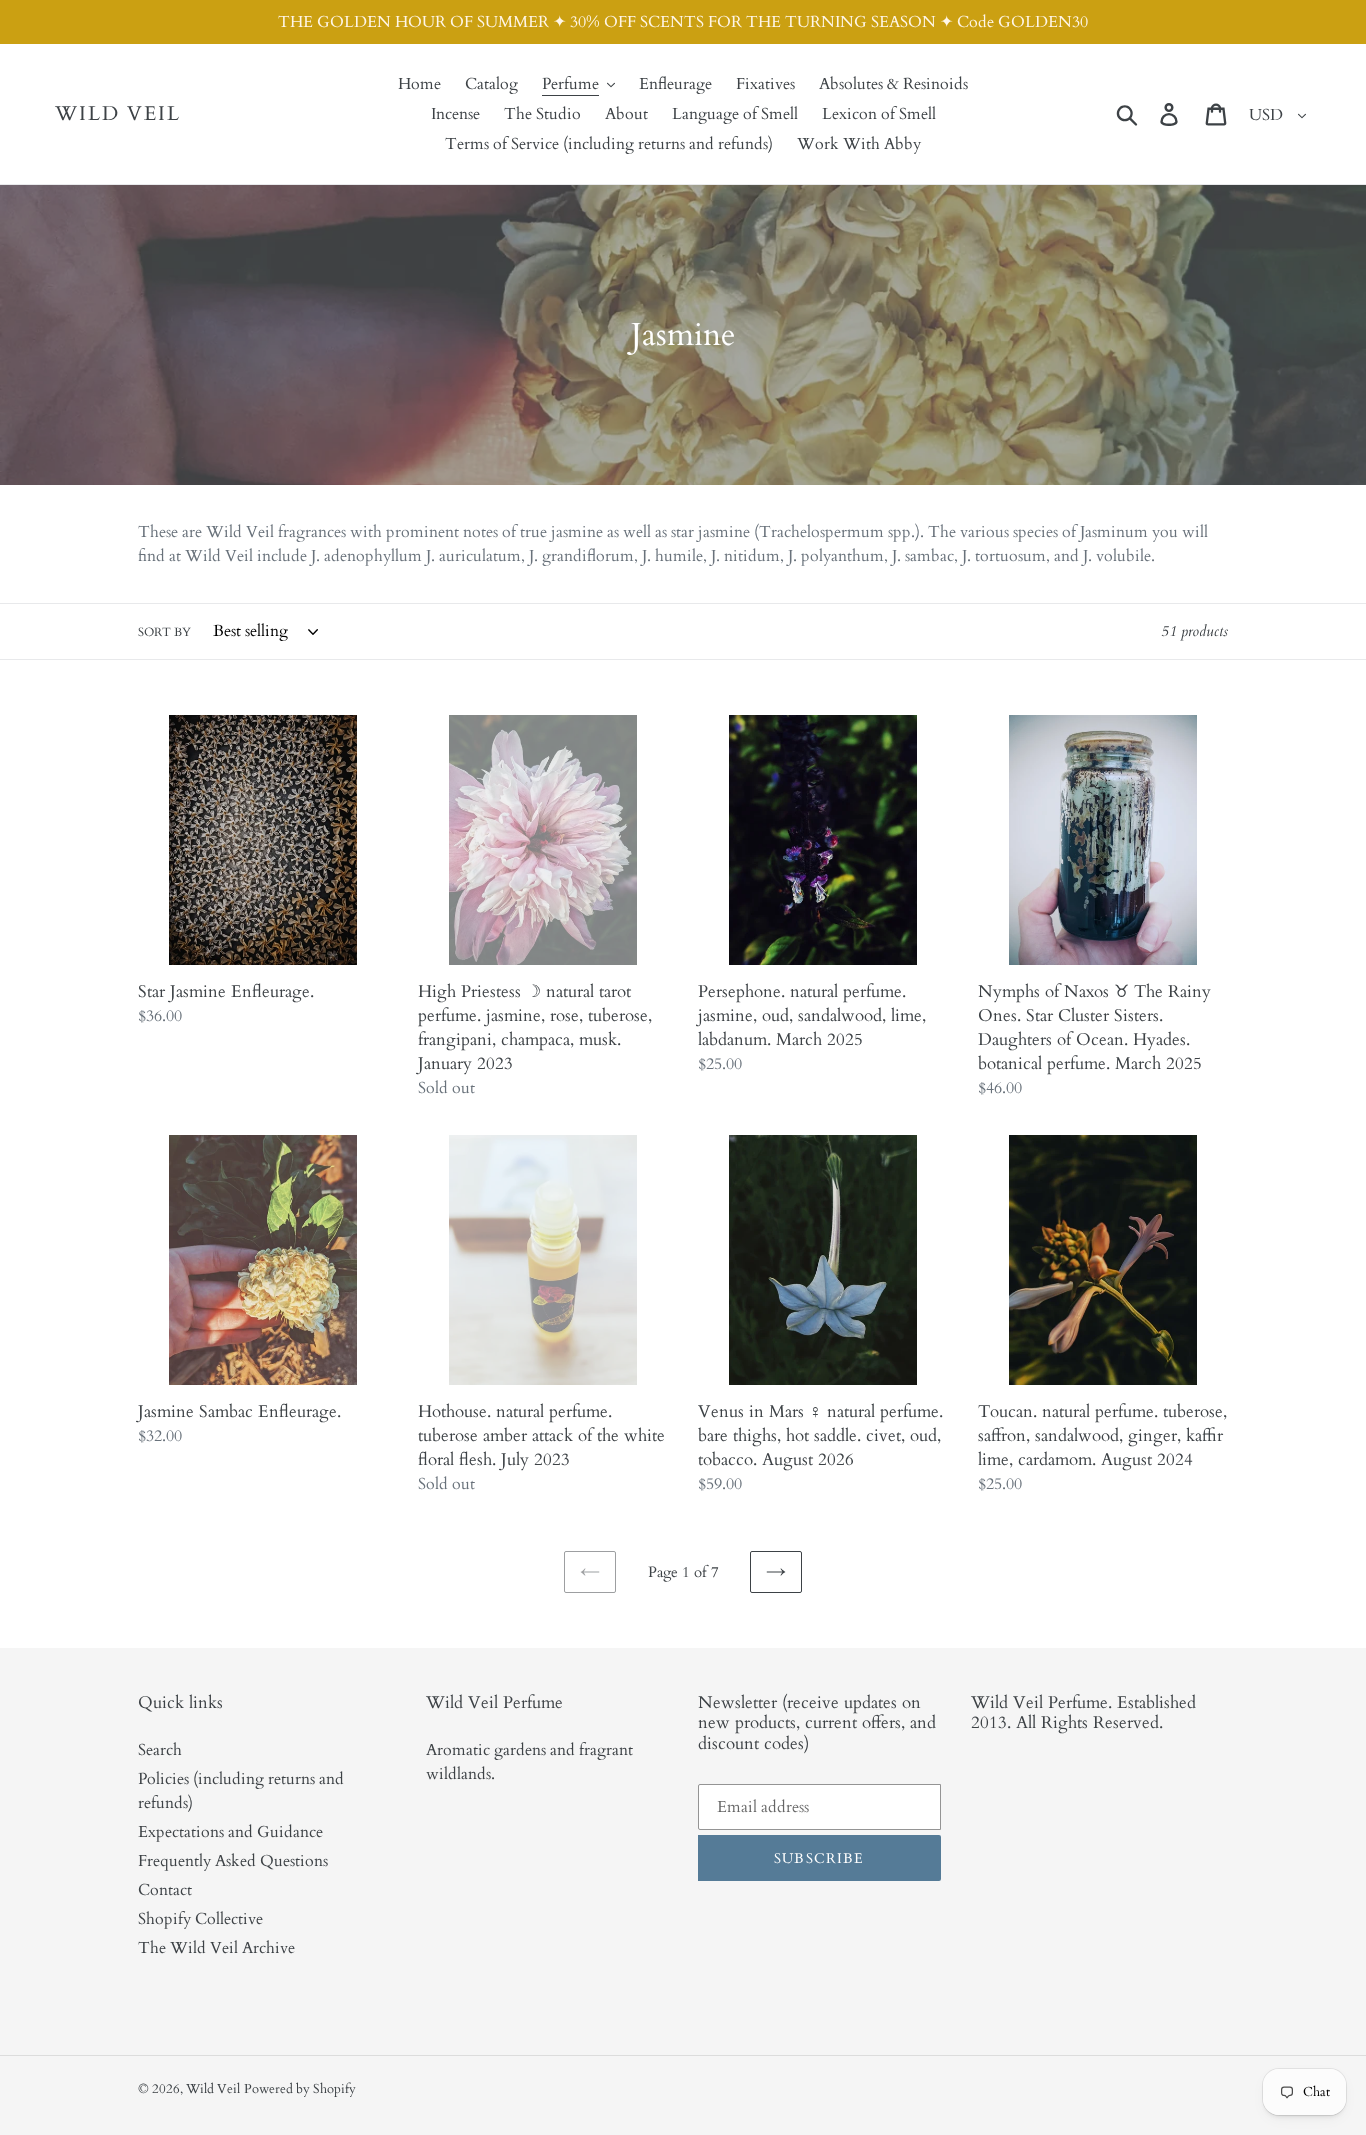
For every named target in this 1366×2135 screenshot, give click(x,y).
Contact (165, 1890)
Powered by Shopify (300, 2089)
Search (160, 1750)
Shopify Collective (200, 1919)
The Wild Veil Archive (216, 1948)
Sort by (164, 632)
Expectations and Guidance (230, 1832)
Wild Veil (118, 114)
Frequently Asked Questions (233, 1861)
